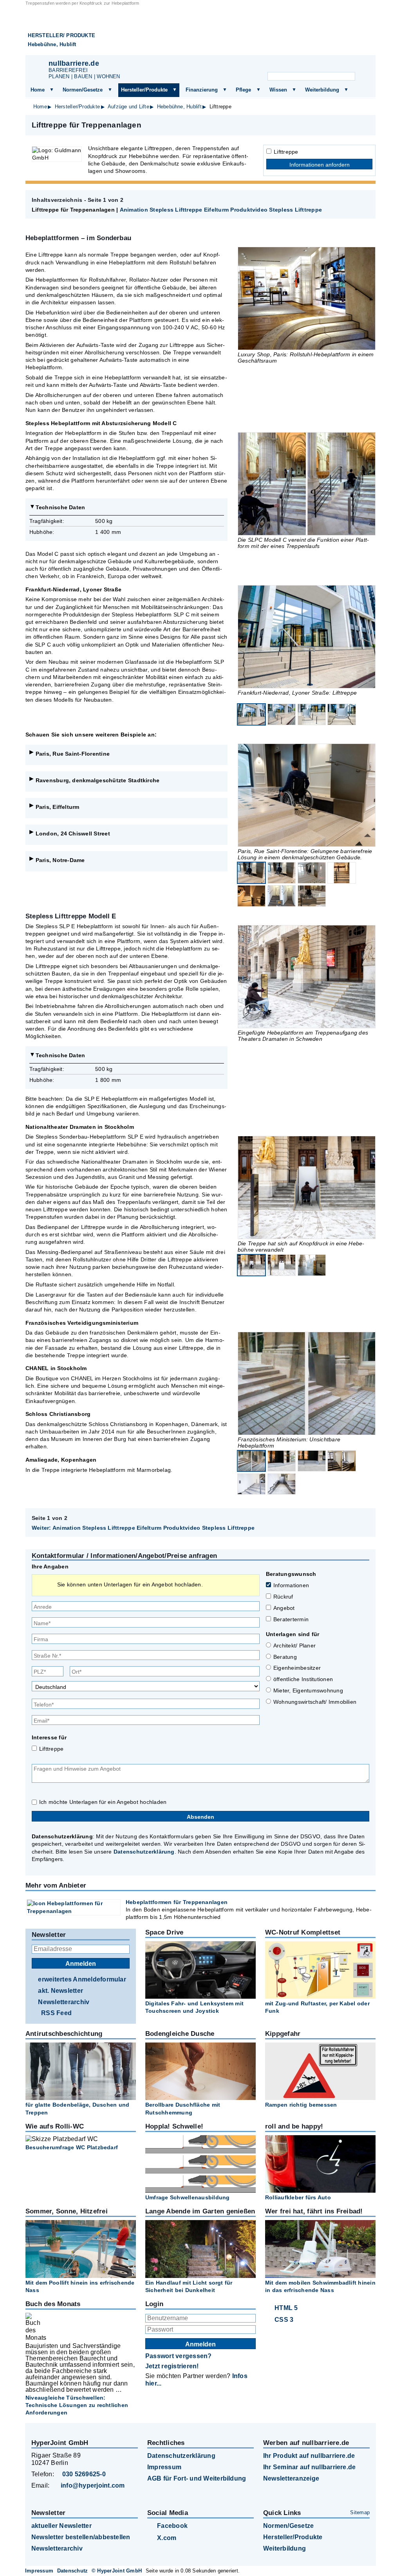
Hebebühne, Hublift (52, 44)
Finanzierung (202, 90)
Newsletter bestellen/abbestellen (81, 2537)
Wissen (278, 90)
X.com (167, 2538)
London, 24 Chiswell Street (73, 834)
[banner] (200, 31)
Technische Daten (61, 507)
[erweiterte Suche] (363, 77)
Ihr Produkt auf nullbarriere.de (309, 2456)
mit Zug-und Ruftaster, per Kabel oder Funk (317, 2007)
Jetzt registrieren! (172, 2366)
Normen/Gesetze (83, 90)
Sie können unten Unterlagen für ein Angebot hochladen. (130, 1584)
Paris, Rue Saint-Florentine (73, 754)
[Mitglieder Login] (340, 65)
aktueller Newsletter (61, 2526)
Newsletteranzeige (291, 2478)
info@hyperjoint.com (93, 2485)
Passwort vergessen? (179, 2356)
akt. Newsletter (61, 1991)
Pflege (243, 90)
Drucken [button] (365, 125)
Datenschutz (73, 2571)
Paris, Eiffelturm (58, 807)
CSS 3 (284, 2320)
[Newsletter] (302, 65)
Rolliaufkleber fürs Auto (298, 2197)
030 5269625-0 (84, 2474)
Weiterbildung (322, 90)
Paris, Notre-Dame (60, 860)
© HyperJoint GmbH (117, 2571)
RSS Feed (56, 2013)
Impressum (164, 2467)
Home (38, 90)
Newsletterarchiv (64, 2002)
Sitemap (360, 2512)
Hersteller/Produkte (144, 90)
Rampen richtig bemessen (301, 2105)
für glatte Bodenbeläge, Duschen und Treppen (77, 2108)
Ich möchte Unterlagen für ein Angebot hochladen (103, 1802)
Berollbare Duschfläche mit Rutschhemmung (183, 2108)
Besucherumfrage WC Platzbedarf (72, 2147)
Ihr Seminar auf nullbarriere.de (309, 2467)
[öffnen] (52, 90)
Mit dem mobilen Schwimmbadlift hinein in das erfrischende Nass (320, 2286)
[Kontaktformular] (360, 65)
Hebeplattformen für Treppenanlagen (177, 1902)
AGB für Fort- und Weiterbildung (197, 2478)
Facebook (172, 2526)
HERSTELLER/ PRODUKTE (61, 35)
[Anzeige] (321, 65)
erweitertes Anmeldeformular (82, 1979)
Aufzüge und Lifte (128, 107)
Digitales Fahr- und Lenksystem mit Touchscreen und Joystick (194, 2007)
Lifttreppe (286, 152)
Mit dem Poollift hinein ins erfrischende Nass (80, 2286)
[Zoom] (307, 298)
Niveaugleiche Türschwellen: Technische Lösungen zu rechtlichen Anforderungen (77, 2405)
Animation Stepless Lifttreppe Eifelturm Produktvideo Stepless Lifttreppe (221, 210)
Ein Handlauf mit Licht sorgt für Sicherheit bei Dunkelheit (189, 2286)
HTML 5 (286, 2308)
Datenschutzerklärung (144, 1852)
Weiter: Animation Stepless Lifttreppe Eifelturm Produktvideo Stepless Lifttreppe (143, 1528)
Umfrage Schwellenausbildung (187, 2197)
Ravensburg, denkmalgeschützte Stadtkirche (98, 780)
